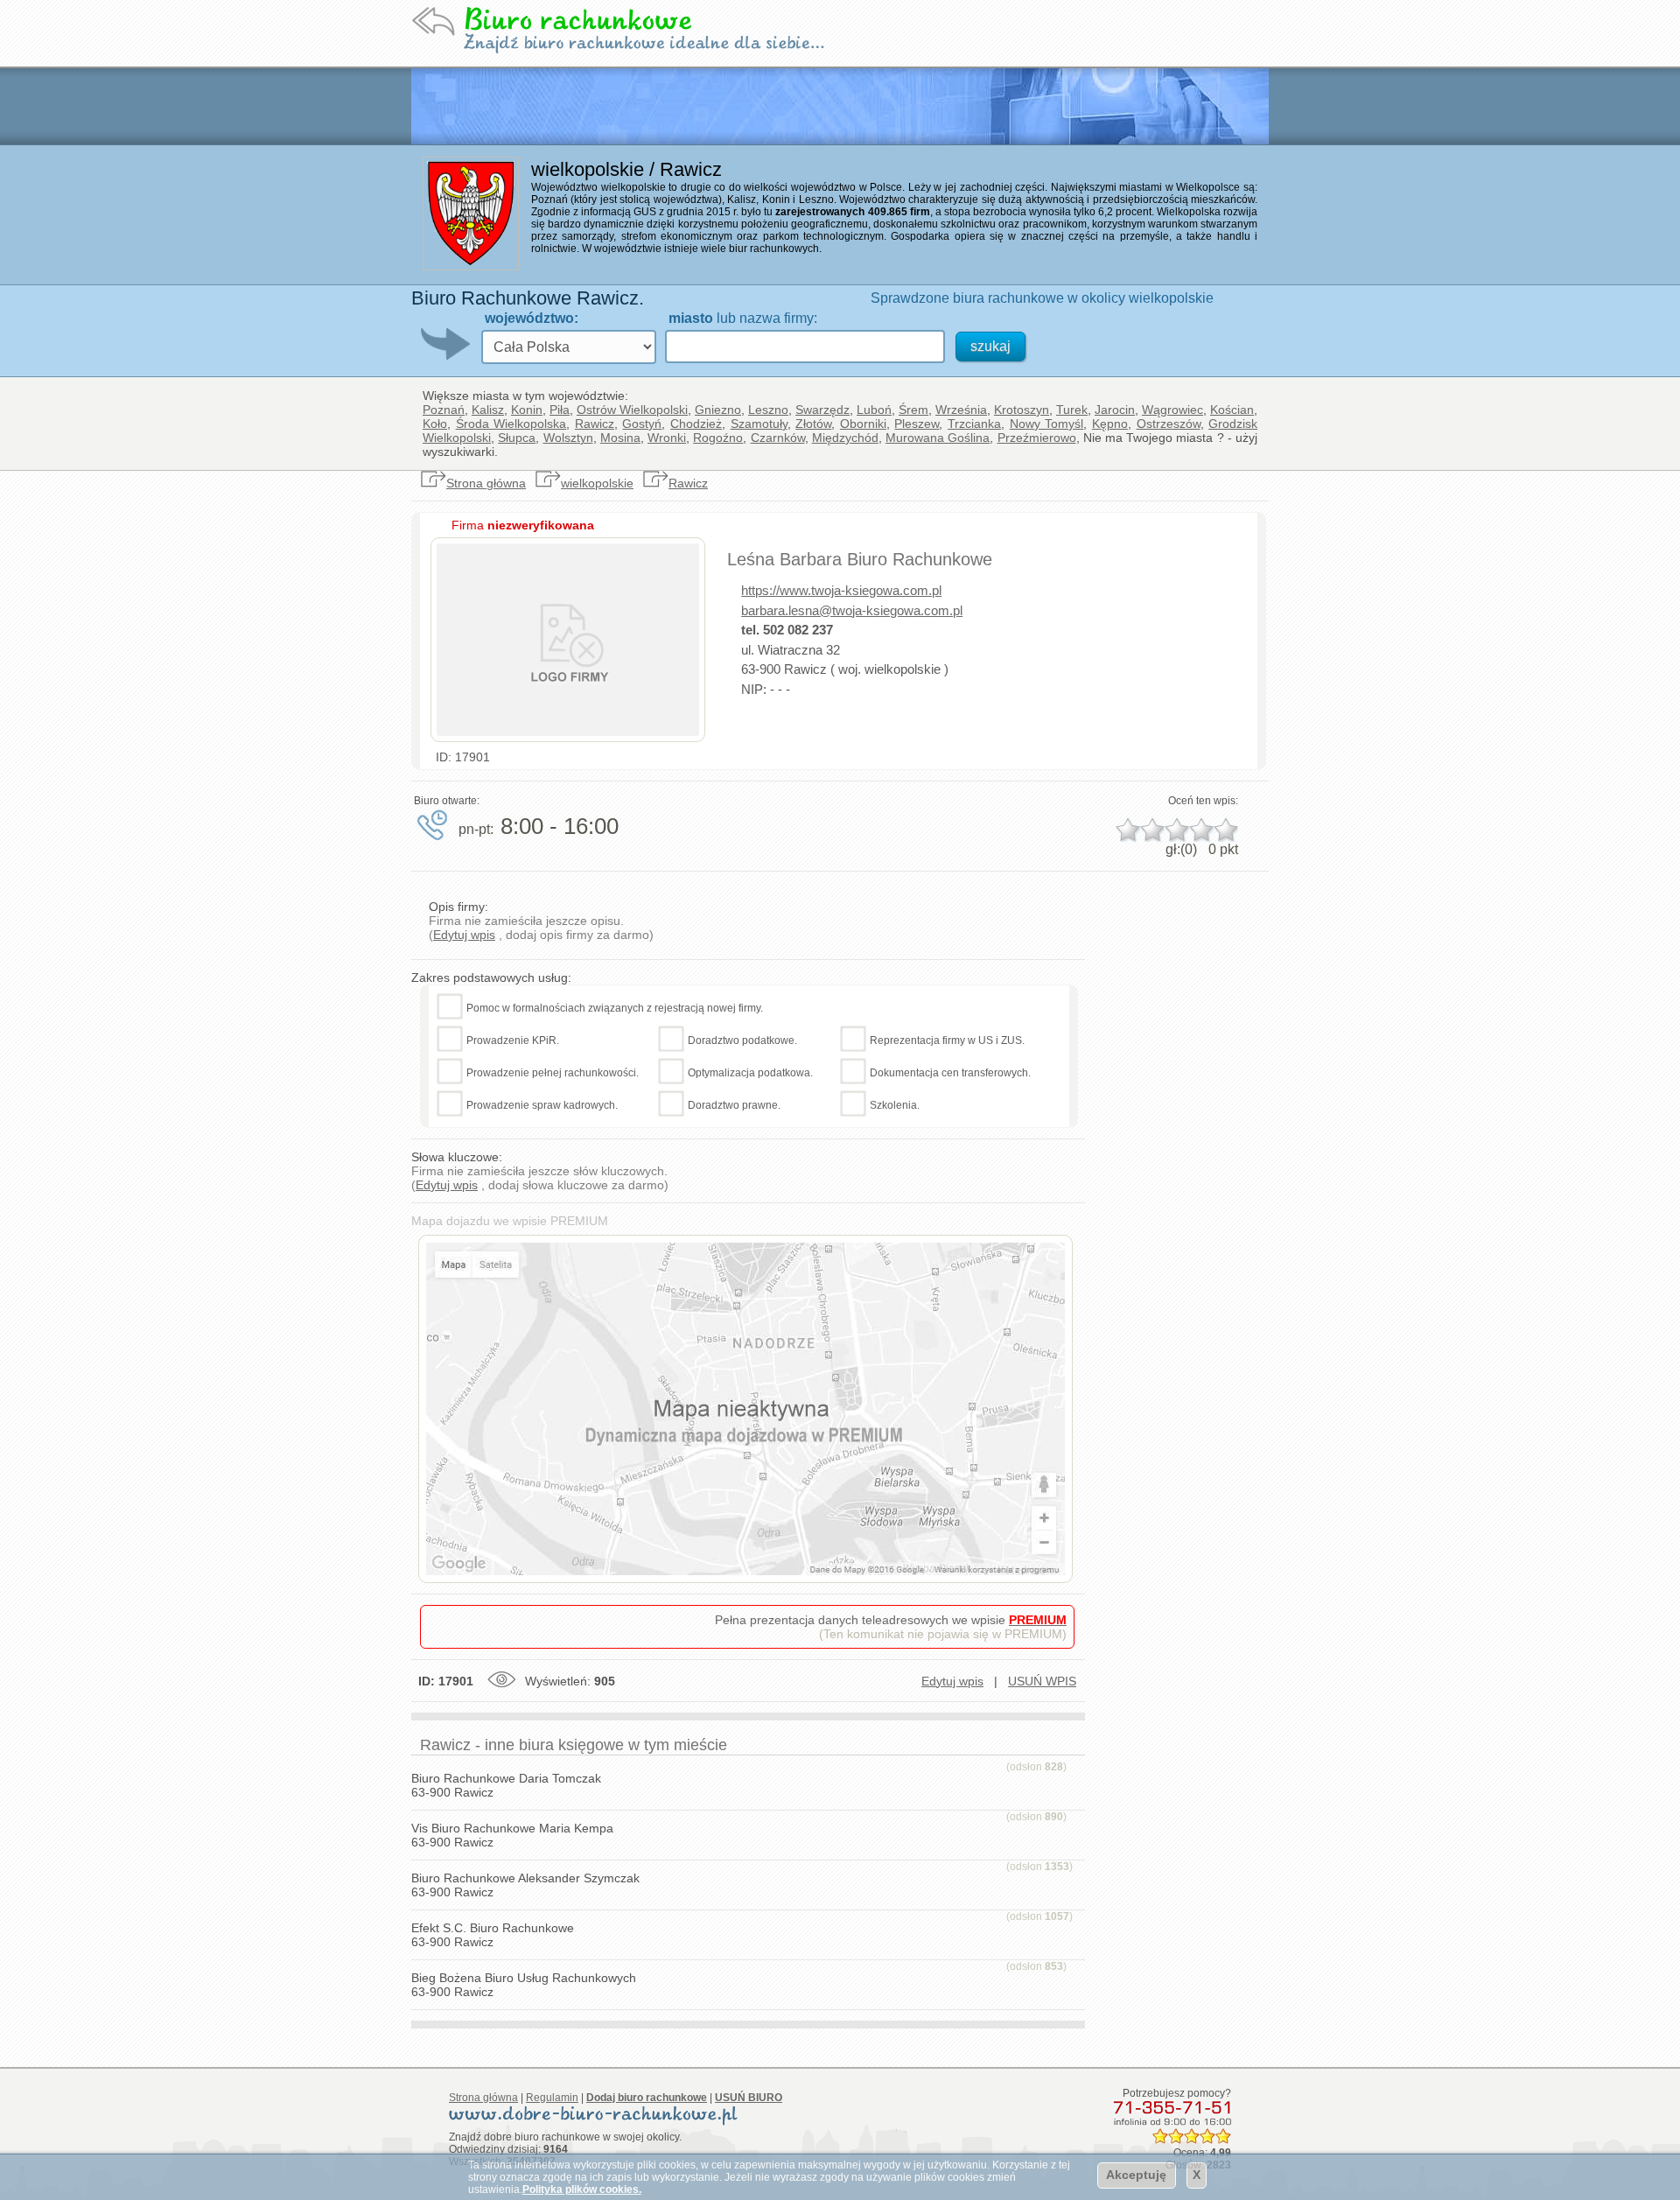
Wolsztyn (568, 438)
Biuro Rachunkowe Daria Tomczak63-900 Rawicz (506, 1785)
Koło (435, 424)
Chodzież (696, 424)
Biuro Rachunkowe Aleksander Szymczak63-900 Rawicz (525, 1885)
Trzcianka (974, 424)
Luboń (874, 410)
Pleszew (917, 424)
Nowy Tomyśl (1047, 424)
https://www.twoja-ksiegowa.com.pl (841, 590)
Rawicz (595, 424)
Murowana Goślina (938, 438)
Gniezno (718, 410)
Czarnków (778, 438)
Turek (1072, 410)
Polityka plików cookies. (582, 2189)
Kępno (1110, 424)
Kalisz (488, 410)
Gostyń (642, 424)
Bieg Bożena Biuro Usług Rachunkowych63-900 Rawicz (524, 1985)
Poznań (444, 410)
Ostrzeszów (1169, 424)
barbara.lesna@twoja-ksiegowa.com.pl (852, 610)
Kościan (1232, 410)
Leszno (768, 410)
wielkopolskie (597, 483)
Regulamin (552, 2098)
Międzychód (845, 438)
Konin (527, 410)
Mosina (620, 438)
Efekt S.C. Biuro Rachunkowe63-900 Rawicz (493, 1935)
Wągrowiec (1172, 410)
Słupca (517, 438)
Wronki (667, 438)
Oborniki (863, 424)
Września (961, 410)
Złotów (813, 424)
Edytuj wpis (464, 935)
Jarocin (1115, 410)
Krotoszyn (1022, 410)
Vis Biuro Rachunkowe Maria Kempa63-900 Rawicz (512, 1835)
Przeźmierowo (1037, 438)
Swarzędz (822, 410)
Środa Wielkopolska (511, 424)
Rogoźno (718, 438)
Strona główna (486, 483)
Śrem (913, 410)
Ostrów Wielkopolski (632, 410)
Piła (560, 410)
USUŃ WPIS (1042, 1681)
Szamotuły (759, 424)
